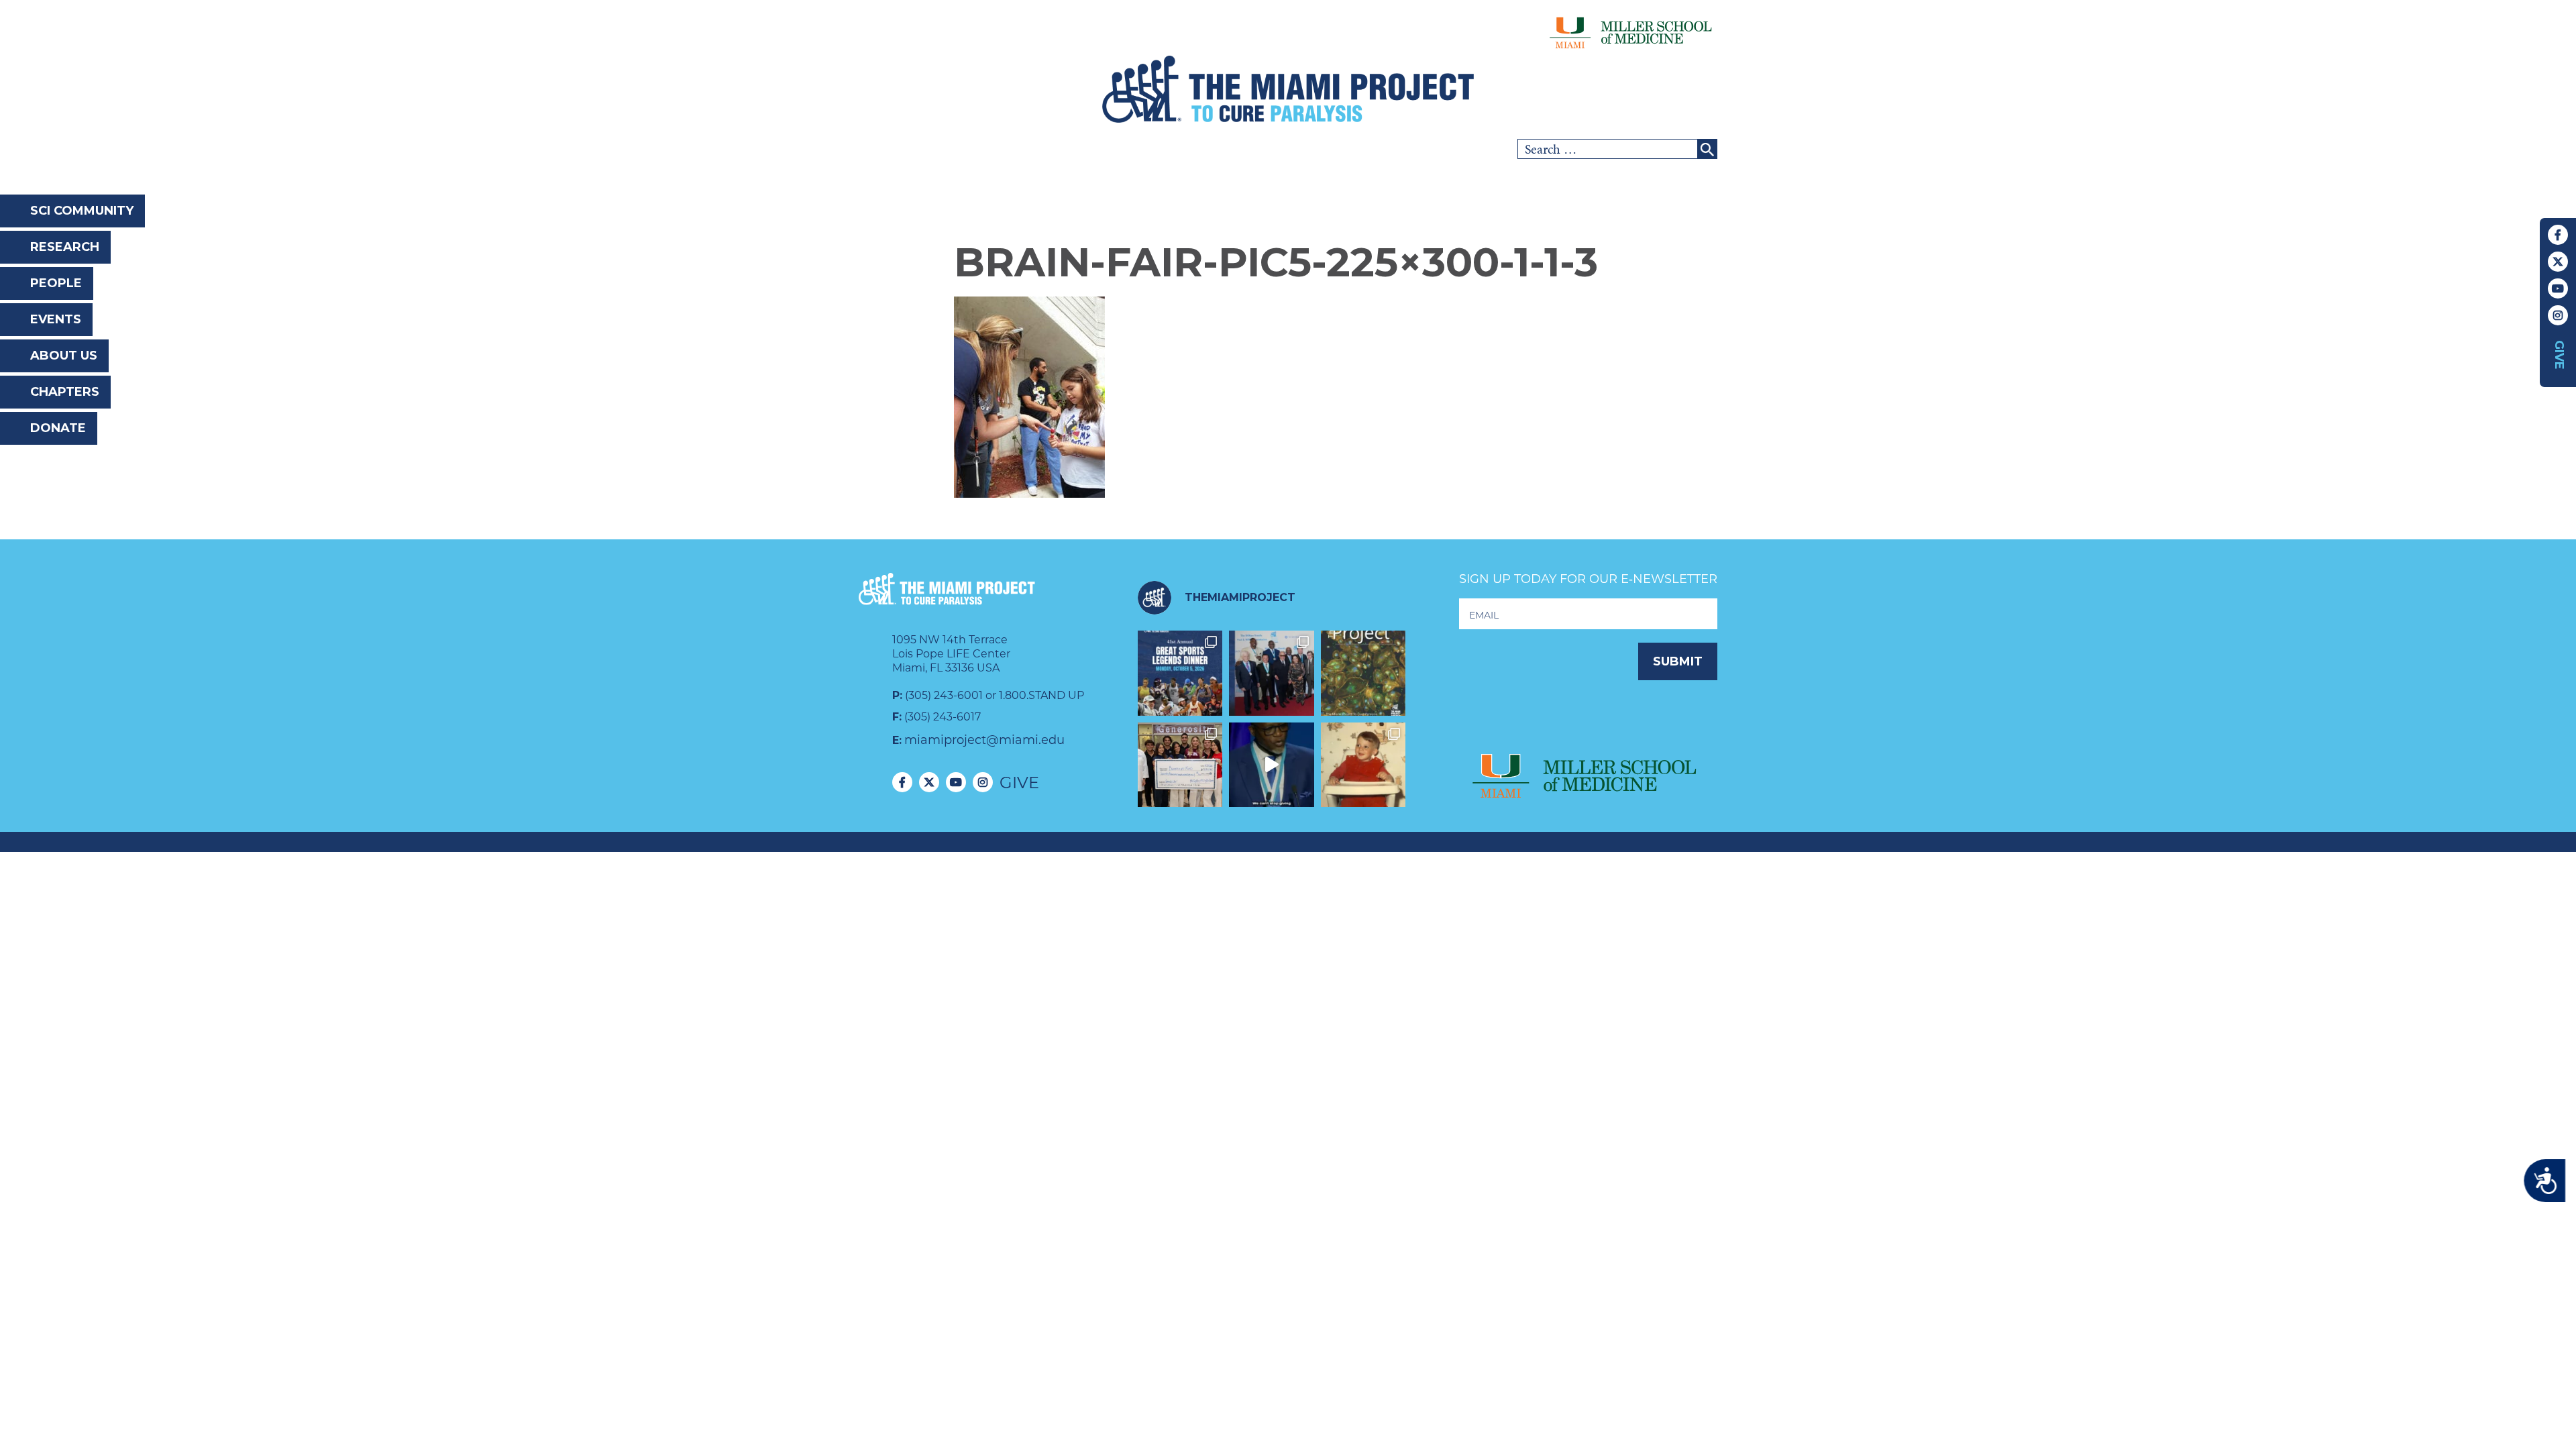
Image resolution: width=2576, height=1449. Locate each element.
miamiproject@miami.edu (984, 740)
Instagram (2558, 315)
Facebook (2558, 235)
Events (56, 319)
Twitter (2558, 262)
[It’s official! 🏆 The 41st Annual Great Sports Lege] (1180, 673)
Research (65, 247)
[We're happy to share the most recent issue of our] (1363, 673)
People (56, 283)
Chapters (65, 392)
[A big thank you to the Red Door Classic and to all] (1180, 765)
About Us (64, 356)
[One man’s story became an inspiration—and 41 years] (1363, 765)
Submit (1678, 661)
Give (2559, 355)
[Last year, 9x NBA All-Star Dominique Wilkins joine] (1272, 765)
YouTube (2558, 288)
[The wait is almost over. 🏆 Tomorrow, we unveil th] (1272, 673)
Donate (58, 428)
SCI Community (82, 211)
